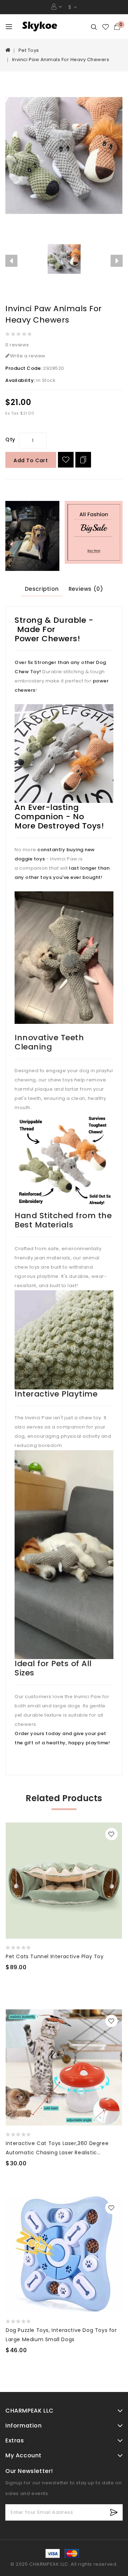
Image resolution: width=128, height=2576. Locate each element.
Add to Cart (31, 460)
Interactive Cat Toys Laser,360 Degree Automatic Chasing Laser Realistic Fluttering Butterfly (57, 2148)
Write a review (28, 356)
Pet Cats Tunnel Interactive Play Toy (55, 1956)
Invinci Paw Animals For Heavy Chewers (61, 60)
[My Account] (57, 7)
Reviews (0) (86, 589)
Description (42, 589)
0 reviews (17, 345)
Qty (10, 439)
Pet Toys (29, 50)
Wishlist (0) (106, 27)
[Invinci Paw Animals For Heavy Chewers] (64, 156)
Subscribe (114, 2512)
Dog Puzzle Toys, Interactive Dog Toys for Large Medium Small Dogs (61, 2335)
